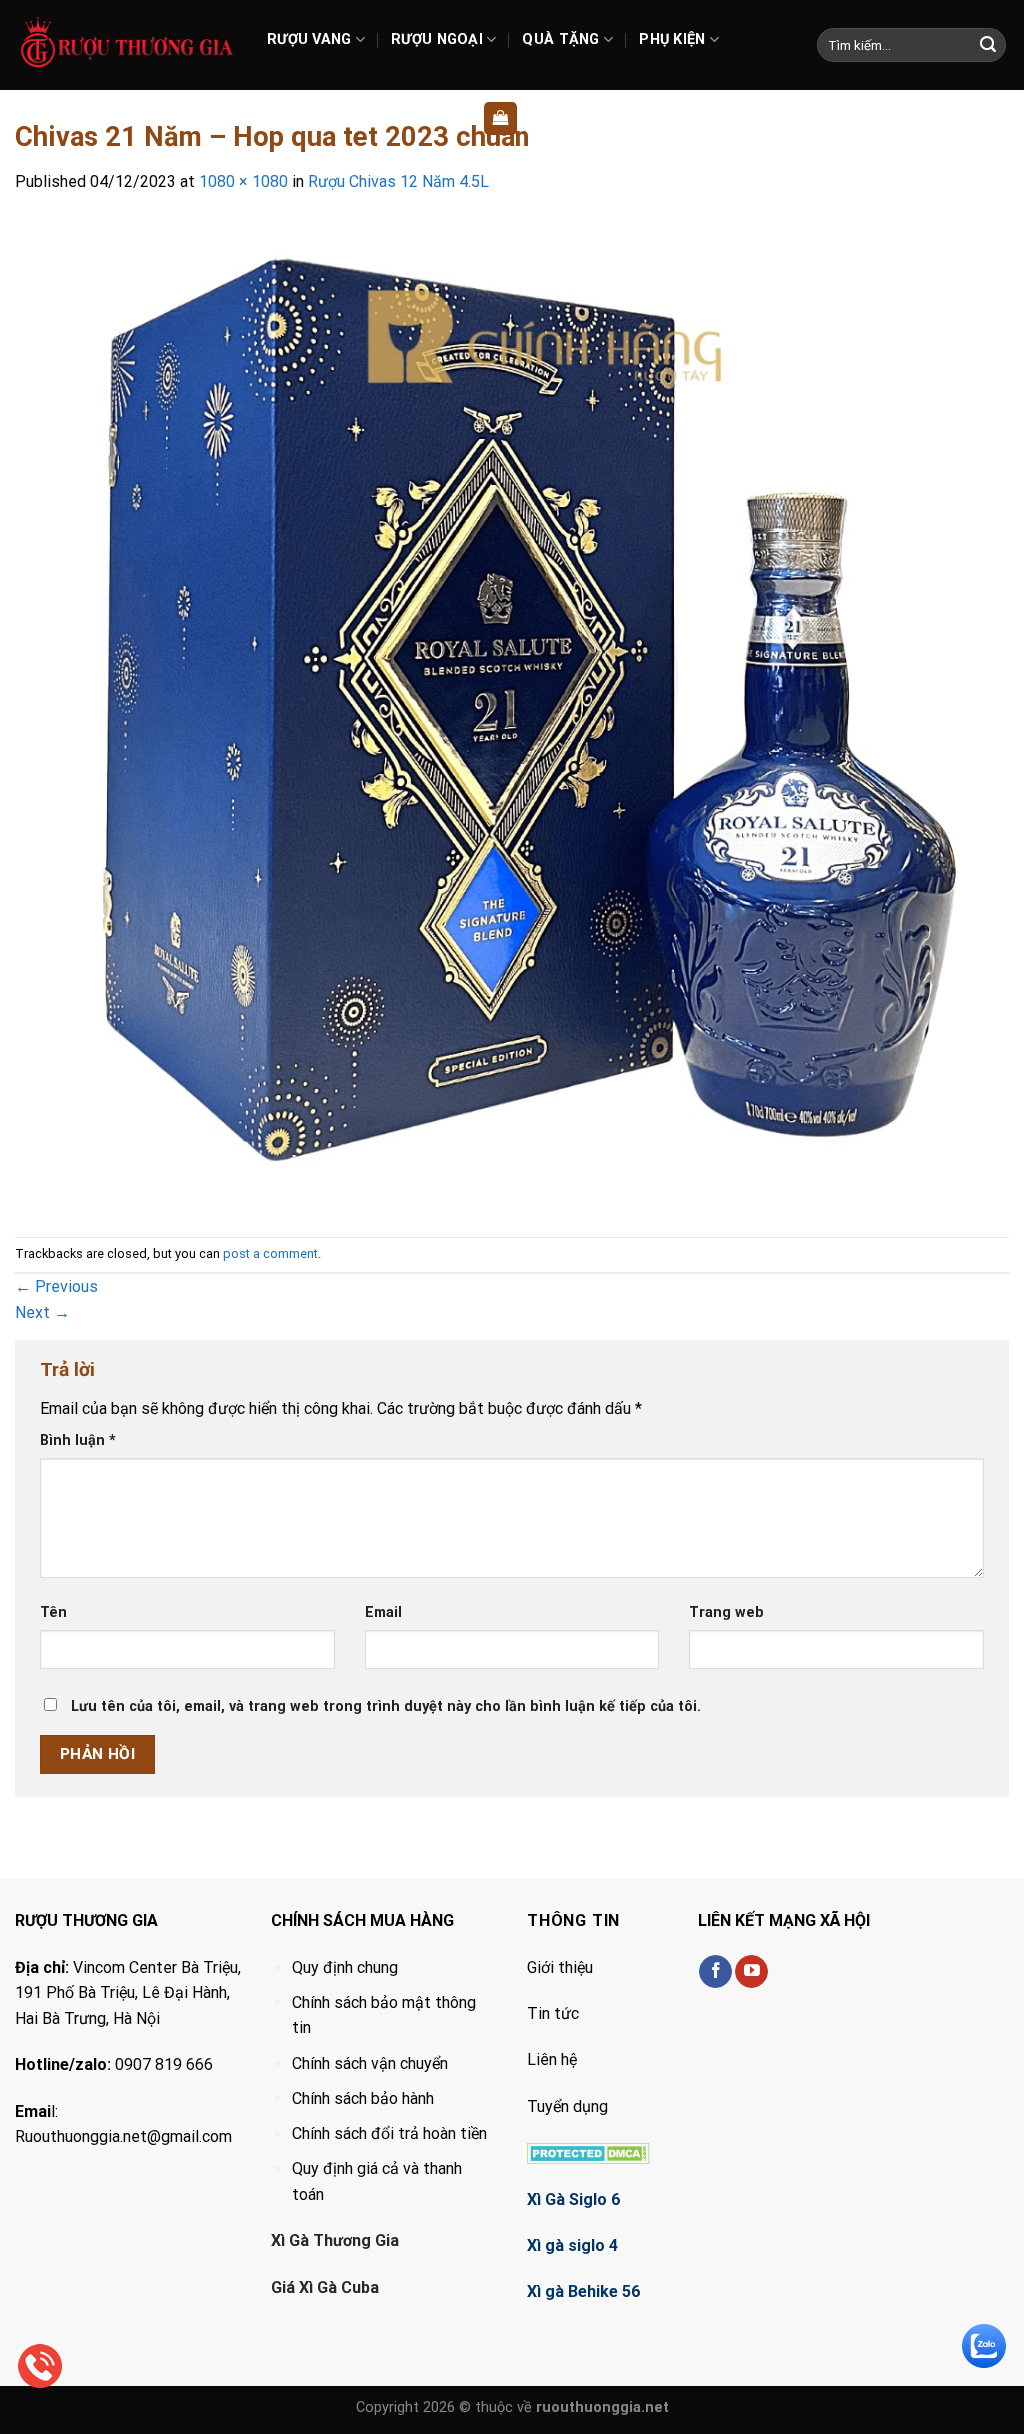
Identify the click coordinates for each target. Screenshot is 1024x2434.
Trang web (726, 1612)
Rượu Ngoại (437, 39)
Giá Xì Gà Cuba (325, 2287)
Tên (53, 1612)
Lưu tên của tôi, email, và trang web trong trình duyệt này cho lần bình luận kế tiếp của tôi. (386, 1706)
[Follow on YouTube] (751, 1972)
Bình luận (78, 1440)
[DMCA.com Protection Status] (588, 2152)
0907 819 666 (164, 2064)
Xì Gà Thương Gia (335, 2240)
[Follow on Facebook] (715, 1972)
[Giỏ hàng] (500, 118)
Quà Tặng (560, 39)
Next (42, 1312)
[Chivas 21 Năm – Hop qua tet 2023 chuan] (512, 714)
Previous (56, 1286)
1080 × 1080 (243, 181)
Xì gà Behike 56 (583, 2291)
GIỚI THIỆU (318, 118)
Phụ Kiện (672, 39)
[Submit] (988, 45)
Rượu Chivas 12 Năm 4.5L (398, 181)
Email (383, 1612)
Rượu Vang (309, 39)
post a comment (270, 1253)
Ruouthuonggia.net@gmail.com (123, 2136)
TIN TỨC (413, 118)
